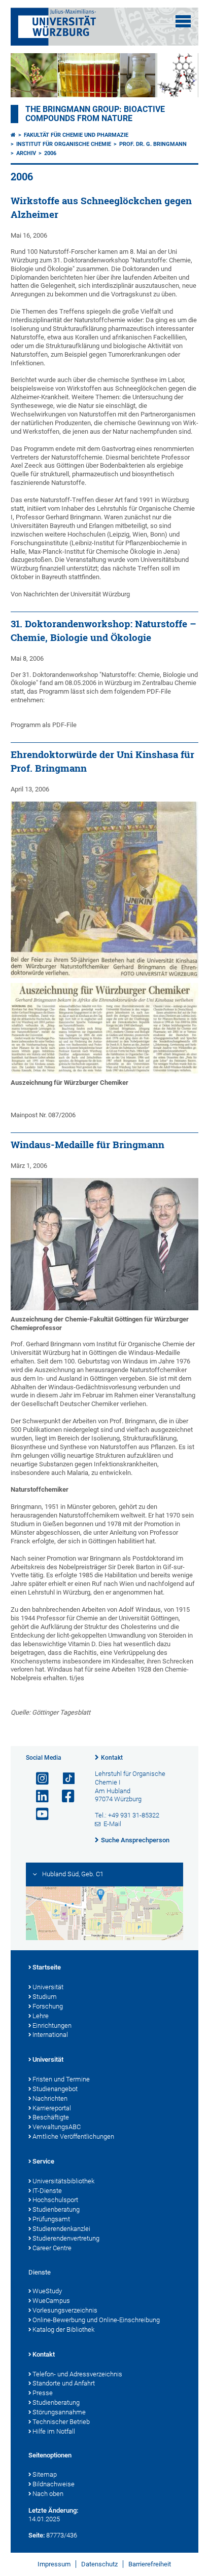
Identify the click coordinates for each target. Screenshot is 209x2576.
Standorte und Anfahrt (64, 2383)
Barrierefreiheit (150, 2564)
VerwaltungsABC (57, 2127)
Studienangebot (55, 2089)
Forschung (48, 2006)
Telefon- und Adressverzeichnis (77, 2374)
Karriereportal (52, 2108)
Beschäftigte (51, 2117)
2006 (50, 153)
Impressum (54, 2564)
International (50, 2035)
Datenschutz (99, 2564)
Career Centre (52, 2248)
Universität (48, 1987)
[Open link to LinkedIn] (38, 1796)
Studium (45, 1997)
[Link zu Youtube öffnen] (38, 1814)
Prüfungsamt (51, 2219)
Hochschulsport (55, 2200)
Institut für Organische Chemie (64, 144)
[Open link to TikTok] (64, 1779)
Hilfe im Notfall (54, 2431)
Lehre (41, 2016)
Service (43, 2161)
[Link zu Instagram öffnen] (38, 1779)
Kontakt (112, 1758)
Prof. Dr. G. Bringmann (153, 144)
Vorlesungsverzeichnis (65, 2310)
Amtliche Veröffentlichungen (73, 2136)
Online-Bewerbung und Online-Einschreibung (96, 2320)
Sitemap (45, 2474)
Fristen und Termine (61, 2079)
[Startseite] (13, 135)
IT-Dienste (47, 2191)
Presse (43, 2393)
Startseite (47, 1967)
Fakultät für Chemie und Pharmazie (76, 135)
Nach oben (48, 2494)
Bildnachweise (54, 2484)
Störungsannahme (59, 2412)
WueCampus (51, 2301)
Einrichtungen (52, 2025)
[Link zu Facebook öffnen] (64, 1796)
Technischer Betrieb (61, 2422)
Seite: (37, 2535)
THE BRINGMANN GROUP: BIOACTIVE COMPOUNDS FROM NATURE (95, 114)
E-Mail (112, 1824)
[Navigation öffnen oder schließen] (183, 21)
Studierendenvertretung (66, 2238)
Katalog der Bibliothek (63, 2329)
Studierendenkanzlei (61, 2229)
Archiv (26, 153)
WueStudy (47, 2291)
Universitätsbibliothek (63, 2181)
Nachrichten (50, 2098)
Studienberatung (56, 2209)
